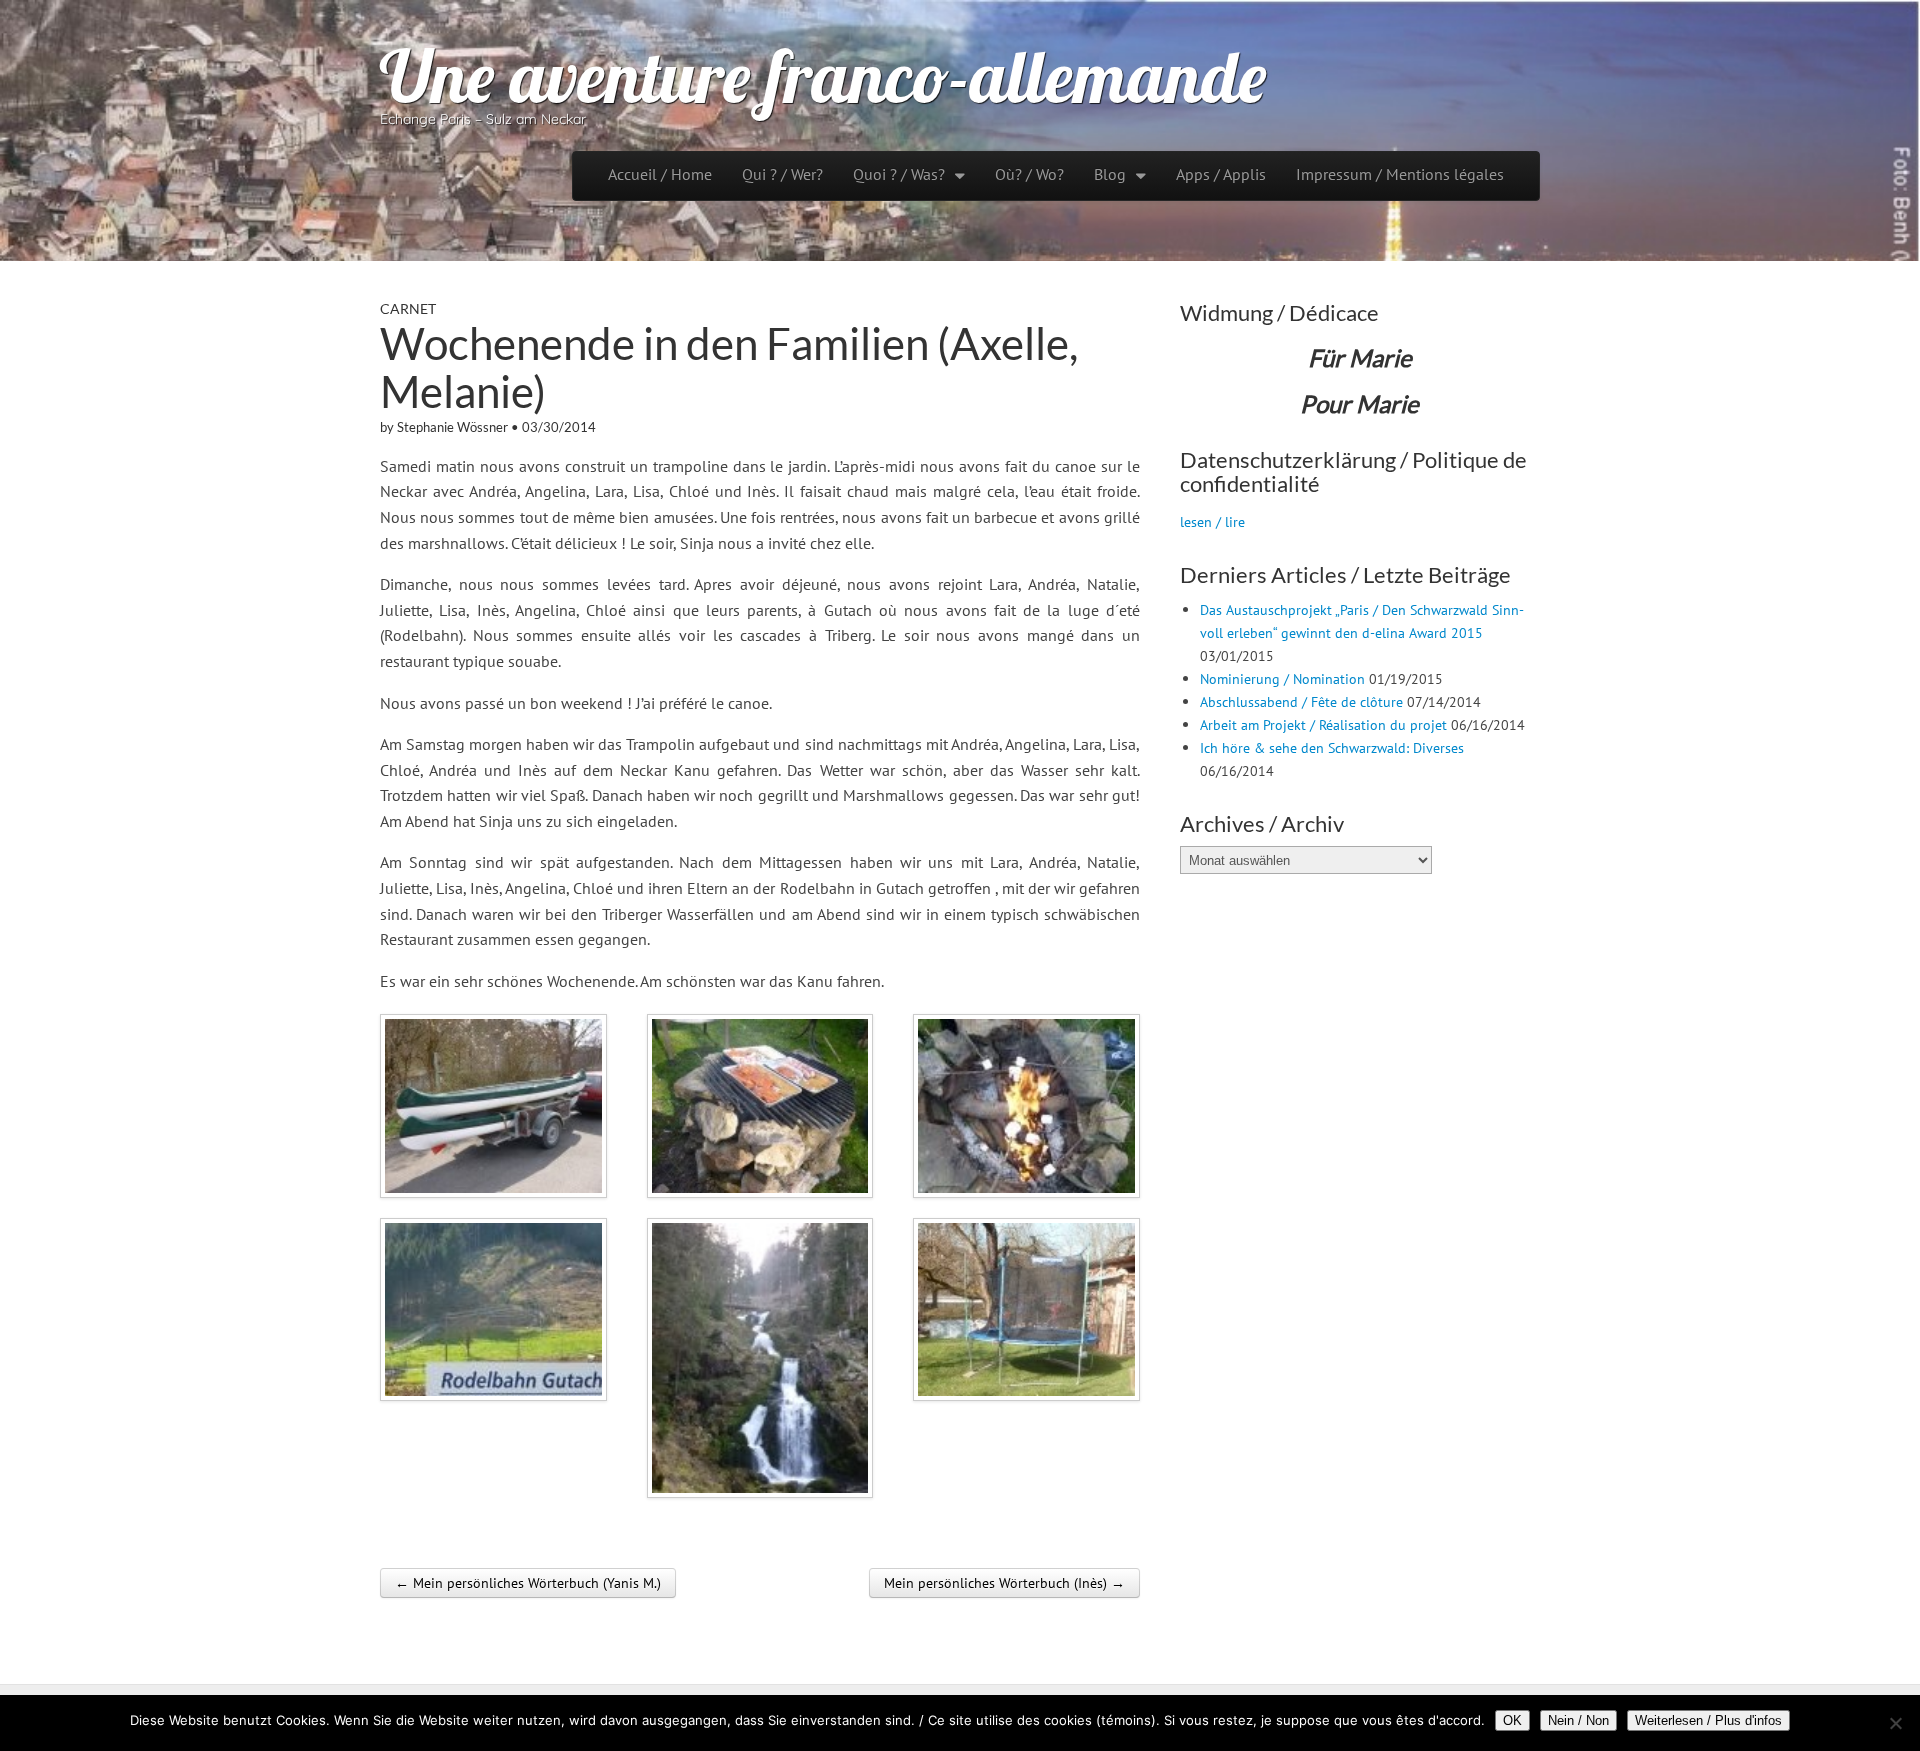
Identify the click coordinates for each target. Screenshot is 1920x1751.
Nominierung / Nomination (1282, 678)
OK (1512, 1720)
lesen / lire (1212, 521)
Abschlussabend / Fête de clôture (1301, 701)
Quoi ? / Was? (899, 174)
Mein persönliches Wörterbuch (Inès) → (1004, 1583)
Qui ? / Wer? (782, 174)
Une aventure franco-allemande (823, 76)
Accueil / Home (660, 174)
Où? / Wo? (1029, 174)
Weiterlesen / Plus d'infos (1708, 1720)
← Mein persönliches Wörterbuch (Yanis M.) (528, 1583)
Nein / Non (1578, 1720)
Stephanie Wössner (452, 427)
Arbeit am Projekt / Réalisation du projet (1323, 724)
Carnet (408, 308)
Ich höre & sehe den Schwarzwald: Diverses (1332, 747)
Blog (1110, 174)
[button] (493, 1105)
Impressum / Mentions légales (1400, 174)
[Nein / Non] (1895, 1723)
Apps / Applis (1221, 174)
